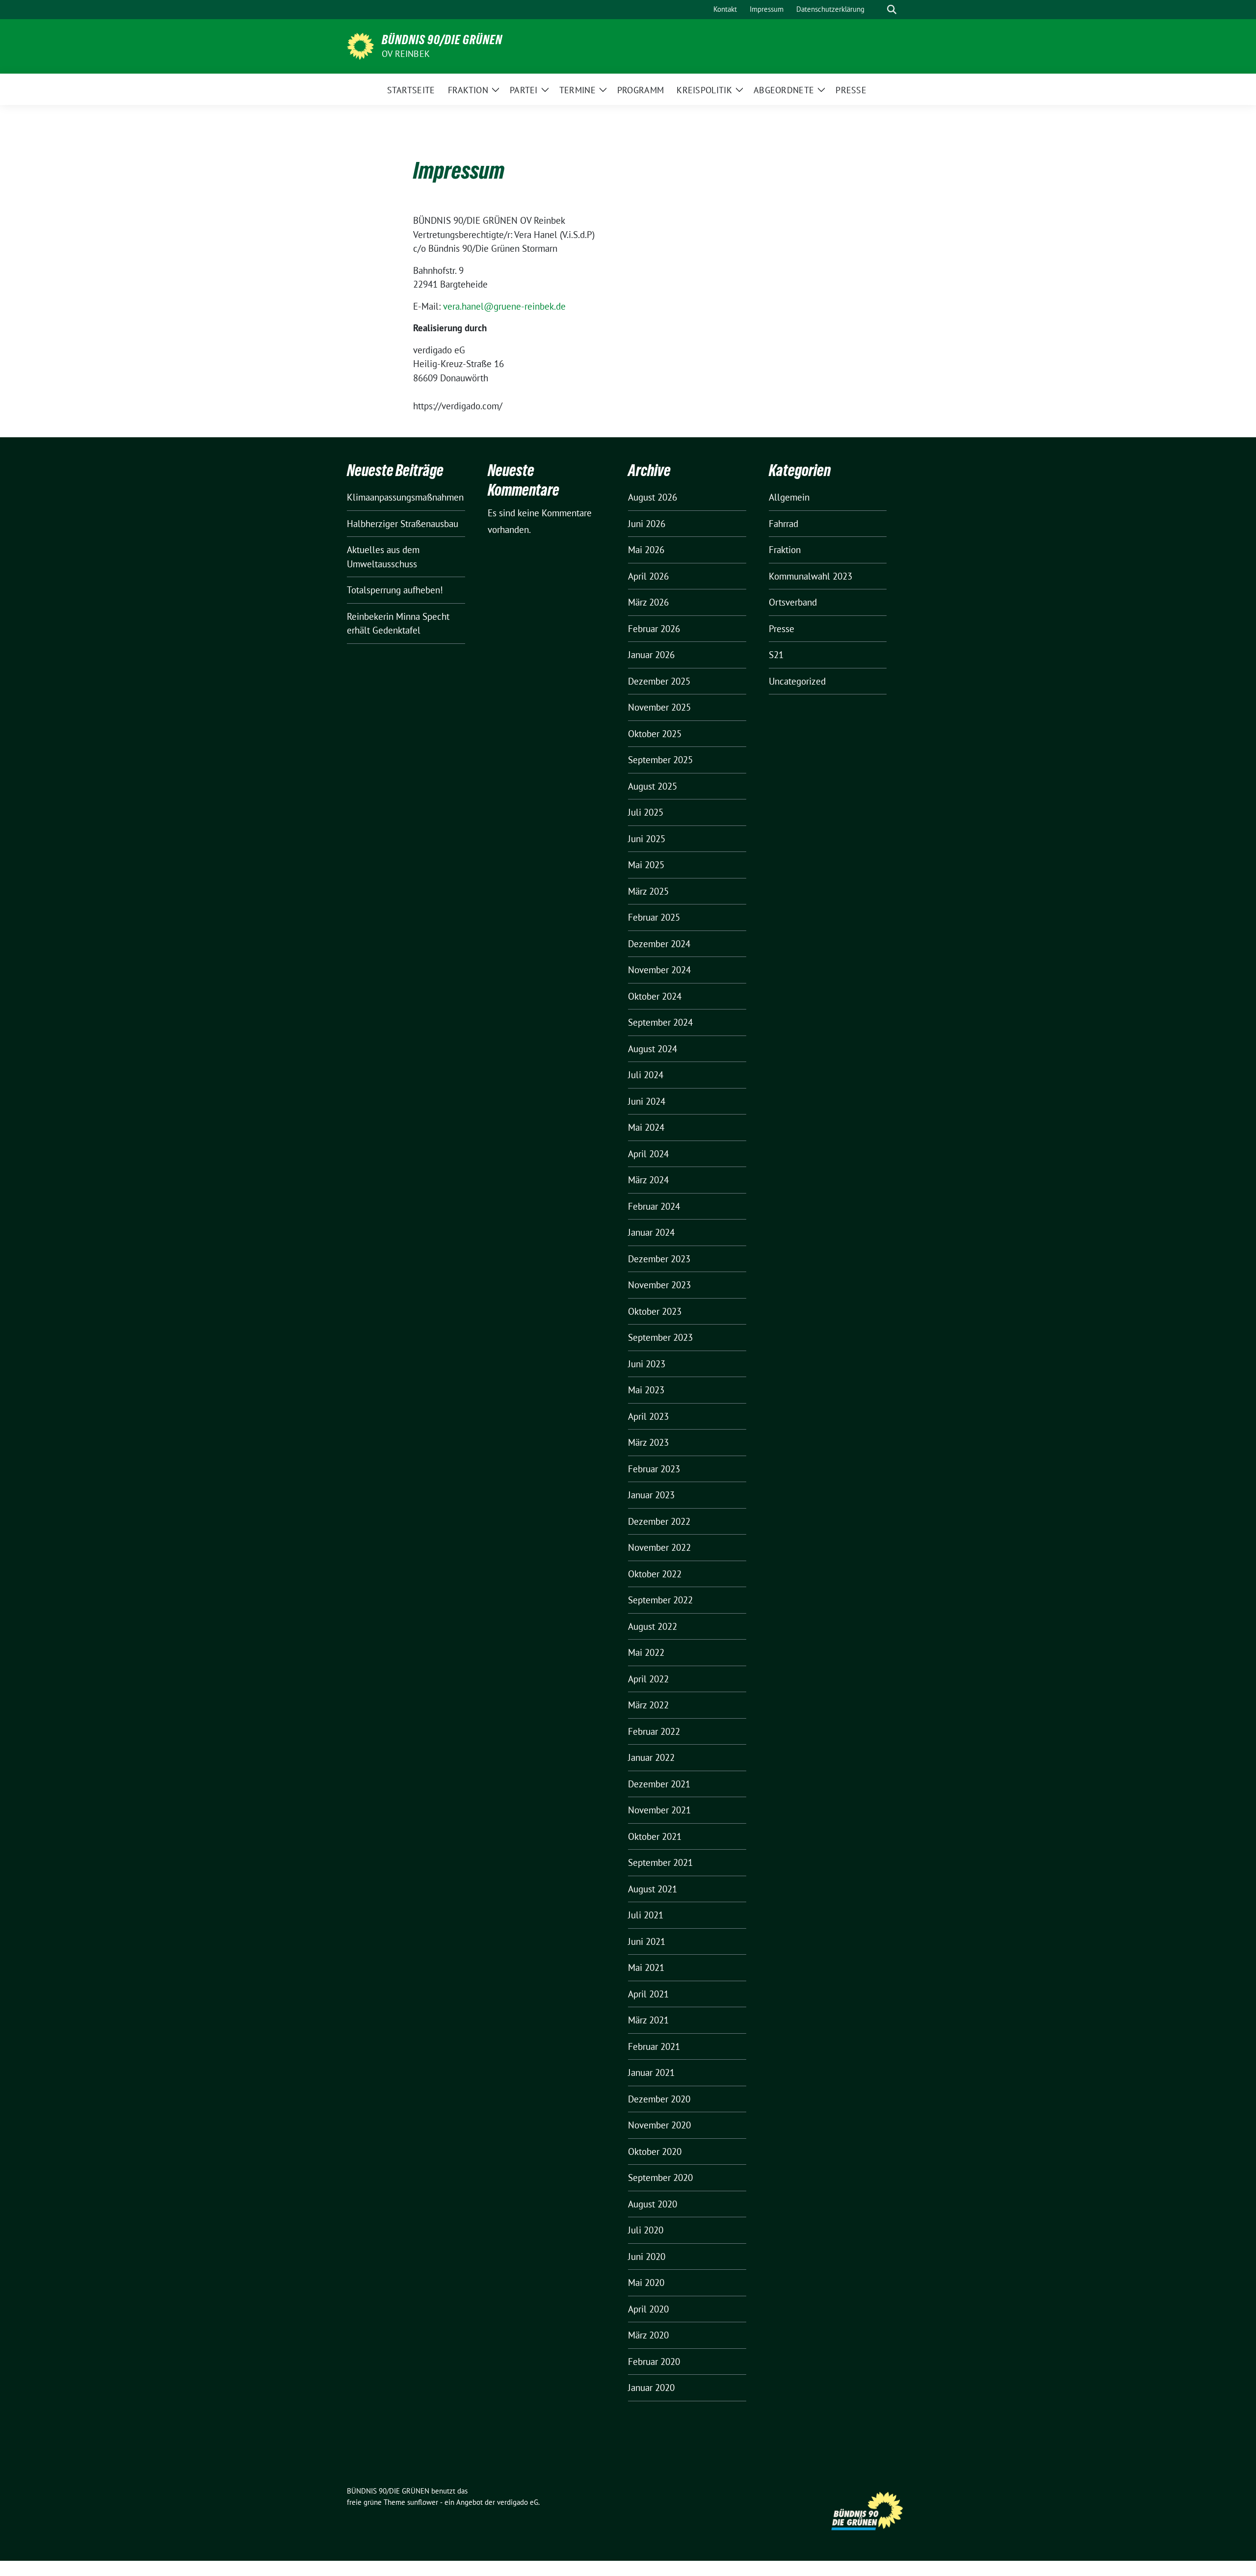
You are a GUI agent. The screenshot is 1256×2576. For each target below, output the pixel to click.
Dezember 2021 (659, 1784)
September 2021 (660, 1862)
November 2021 (659, 1810)
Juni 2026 (647, 524)
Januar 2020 (651, 2388)
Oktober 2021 (655, 1836)
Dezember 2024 (659, 944)
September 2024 (660, 1022)
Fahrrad (784, 524)
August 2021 (653, 1889)
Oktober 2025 (655, 734)
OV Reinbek (406, 54)
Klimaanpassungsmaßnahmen (405, 497)
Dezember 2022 (659, 1521)
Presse (782, 629)
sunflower (423, 2502)
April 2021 (648, 1994)
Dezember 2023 (659, 1259)
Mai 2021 (646, 1967)
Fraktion (785, 550)
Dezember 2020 (659, 2099)
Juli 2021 (646, 1915)
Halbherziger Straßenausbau (403, 524)
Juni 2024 (647, 1101)
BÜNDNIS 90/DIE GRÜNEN (442, 40)
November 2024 (659, 970)
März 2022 (648, 1705)
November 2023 (659, 1285)
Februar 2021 (654, 2046)
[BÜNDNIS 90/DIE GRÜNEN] (360, 45)
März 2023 (648, 1442)
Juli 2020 (646, 2230)
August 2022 (653, 1626)
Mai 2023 (646, 1390)
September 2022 (660, 1600)
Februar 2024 (654, 1206)
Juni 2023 (647, 1364)
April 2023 (648, 1416)
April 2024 (648, 1154)
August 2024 (653, 1049)
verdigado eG (518, 2502)
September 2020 (660, 2178)
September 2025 (660, 760)
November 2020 (659, 2125)
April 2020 (648, 2309)
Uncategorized (797, 681)
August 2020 (653, 2204)
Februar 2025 (654, 917)
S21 (776, 655)
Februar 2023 (654, 1469)
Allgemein (789, 497)
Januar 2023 (651, 1495)
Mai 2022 (646, 1652)
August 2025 (653, 786)
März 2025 (648, 891)
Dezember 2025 (659, 681)
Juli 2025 (646, 812)
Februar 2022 (654, 1731)
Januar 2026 (651, 655)
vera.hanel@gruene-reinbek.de (504, 306)
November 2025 (659, 707)
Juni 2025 (647, 839)
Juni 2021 (647, 1941)
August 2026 (653, 497)
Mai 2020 (646, 2283)
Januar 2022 (651, 1757)
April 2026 (648, 576)
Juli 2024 (646, 1075)
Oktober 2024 (655, 996)
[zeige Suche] (892, 10)
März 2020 (648, 2335)
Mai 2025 (646, 865)
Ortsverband (793, 602)
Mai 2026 (646, 550)
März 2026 (648, 602)
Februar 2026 (654, 629)
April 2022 (648, 1679)
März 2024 (648, 1180)
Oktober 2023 (655, 1311)
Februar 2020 (654, 2362)
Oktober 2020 (655, 2151)
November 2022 (659, 1547)
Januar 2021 (651, 2072)
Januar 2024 (651, 1232)
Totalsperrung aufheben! (395, 590)
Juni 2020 (647, 2257)
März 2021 (648, 2020)
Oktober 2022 (655, 1574)
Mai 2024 (646, 1127)
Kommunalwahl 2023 (811, 576)
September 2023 (660, 1337)
